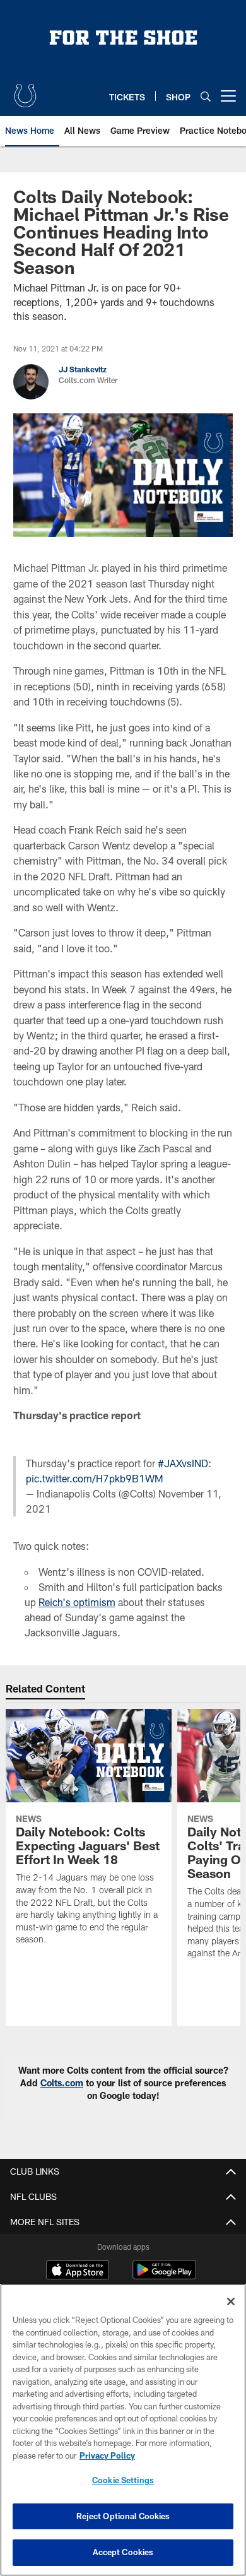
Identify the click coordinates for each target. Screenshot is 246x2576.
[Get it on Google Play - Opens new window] (164, 2276)
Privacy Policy (107, 2455)
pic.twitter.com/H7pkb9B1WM (95, 1478)
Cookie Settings (123, 2480)
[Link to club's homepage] (25, 91)
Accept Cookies (123, 2552)
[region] (123, 2430)
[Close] (231, 2301)
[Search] (206, 96)
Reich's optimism (77, 1602)
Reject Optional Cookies (123, 2516)
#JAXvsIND (183, 1463)
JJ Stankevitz (83, 369)
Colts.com (62, 2083)
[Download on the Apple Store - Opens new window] (78, 2271)
